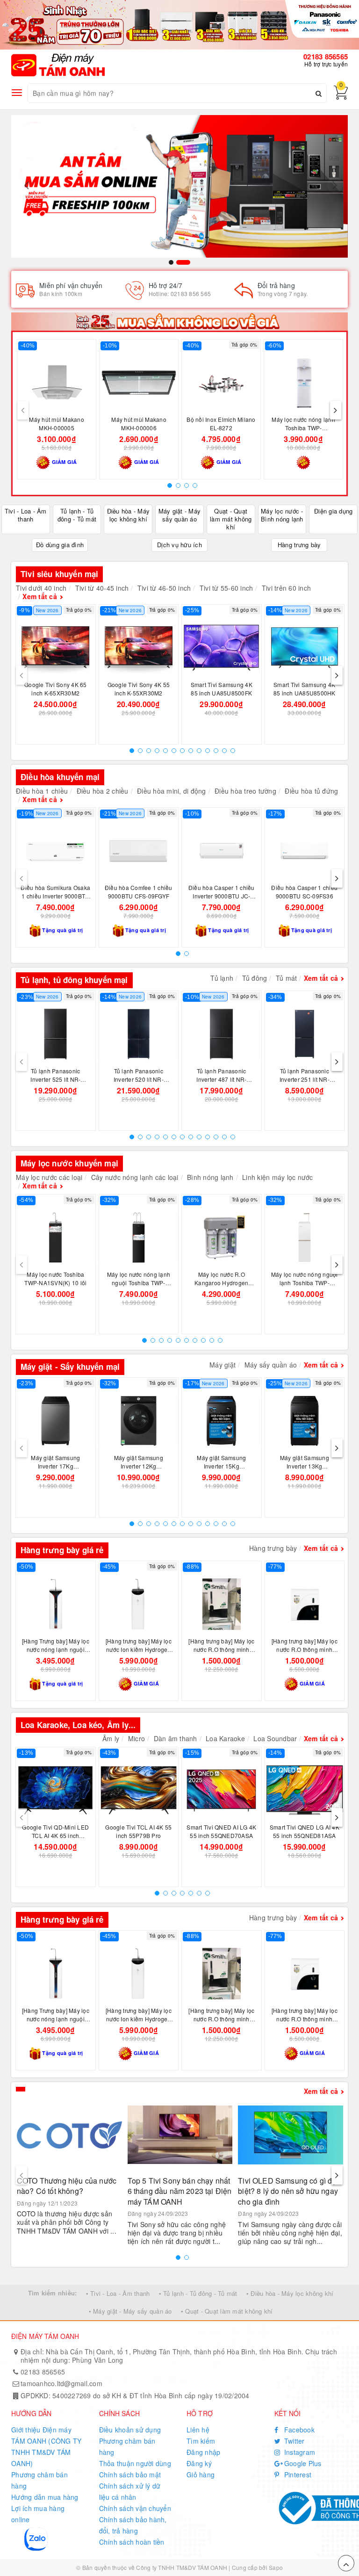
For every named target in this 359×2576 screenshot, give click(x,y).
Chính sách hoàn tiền (132, 2542)
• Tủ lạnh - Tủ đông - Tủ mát (198, 2293)
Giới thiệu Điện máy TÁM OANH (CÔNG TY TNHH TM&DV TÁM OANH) (46, 2446)
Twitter (294, 2441)
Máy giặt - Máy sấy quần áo (180, 515)
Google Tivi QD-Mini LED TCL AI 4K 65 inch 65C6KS (55, 1835)
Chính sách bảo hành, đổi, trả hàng (133, 2525)
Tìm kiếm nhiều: (53, 2293)
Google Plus (302, 2463)
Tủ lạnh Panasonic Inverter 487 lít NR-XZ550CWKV (221, 1079)
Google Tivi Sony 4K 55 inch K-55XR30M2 (139, 689)
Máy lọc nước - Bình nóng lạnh (282, 515)
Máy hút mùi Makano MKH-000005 (57, 423)
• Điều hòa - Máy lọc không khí (290, 2293)
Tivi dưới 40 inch (41, 588)
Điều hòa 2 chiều (103, 791)
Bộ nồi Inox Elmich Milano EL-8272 (221, 423)
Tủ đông (255, 978)
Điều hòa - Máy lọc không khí (129, 515)
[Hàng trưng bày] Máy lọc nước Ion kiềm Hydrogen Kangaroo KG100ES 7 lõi (139, 1649)
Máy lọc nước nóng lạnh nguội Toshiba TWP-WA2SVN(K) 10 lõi (139, 1283)
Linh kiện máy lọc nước (278, 1177)
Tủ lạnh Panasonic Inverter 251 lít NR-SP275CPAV (305, 1079)
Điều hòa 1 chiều (42, 791)
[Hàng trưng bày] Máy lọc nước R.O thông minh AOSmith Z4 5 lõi (221, 1649)
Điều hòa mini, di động (172, 791)
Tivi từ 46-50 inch (164, 588)
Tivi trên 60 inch (286, 588)
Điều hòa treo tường (245, 791)
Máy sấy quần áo (271, 1365)
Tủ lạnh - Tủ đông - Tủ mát (77, 515)
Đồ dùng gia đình (60, 545)
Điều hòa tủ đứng (311, 791)
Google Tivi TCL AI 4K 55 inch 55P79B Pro (138, 1831)
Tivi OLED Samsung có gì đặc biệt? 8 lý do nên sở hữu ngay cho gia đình (289, 2191)
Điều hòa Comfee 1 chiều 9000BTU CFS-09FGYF (139, 892)
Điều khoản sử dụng (130, 2430)
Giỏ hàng (201, 2475)
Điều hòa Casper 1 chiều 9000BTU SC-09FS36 (304, 892)
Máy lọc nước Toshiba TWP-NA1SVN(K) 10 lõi (55, 1278)
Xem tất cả (40, 596)
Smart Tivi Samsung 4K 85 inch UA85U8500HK (305, 689)
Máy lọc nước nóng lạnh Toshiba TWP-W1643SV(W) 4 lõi (303, 428)
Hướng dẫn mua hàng (45, 2497)
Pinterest (297, 2475)
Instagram (299, 2452)
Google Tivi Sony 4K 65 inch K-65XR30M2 (56, 689)
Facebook (298, 2430)
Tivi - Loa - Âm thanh (26, 515)
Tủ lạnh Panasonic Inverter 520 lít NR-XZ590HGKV (139, 1079)
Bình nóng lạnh (210, 1177)
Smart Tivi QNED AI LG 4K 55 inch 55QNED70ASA (221, 1831)
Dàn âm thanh (176, 1738)
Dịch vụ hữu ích (179, 545)
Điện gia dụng (333, 511)
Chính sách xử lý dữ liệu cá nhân (130, 2491)
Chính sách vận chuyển (135, 2508)
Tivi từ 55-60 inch (226, 588)
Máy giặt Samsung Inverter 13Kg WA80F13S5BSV (305, 1466)
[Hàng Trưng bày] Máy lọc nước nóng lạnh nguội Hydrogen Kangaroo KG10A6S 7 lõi (56, 1653)
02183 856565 (326, 57)
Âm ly (111, 1738)
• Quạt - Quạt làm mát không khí (227, 2311)
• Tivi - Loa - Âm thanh (118, 2293)
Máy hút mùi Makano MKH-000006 (139, 423)
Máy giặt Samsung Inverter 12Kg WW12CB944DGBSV (139, 1466)
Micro (136, 1738)
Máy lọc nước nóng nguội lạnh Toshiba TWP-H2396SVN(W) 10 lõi (305, 1283)
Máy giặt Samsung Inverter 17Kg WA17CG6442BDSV (56, 1466)
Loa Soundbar (275, 1738)
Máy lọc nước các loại (49, 1177)
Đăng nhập (203, 2452)
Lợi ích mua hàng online (38, 2514)
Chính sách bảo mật (130, 2475)
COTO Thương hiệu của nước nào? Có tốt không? (67, 2186)
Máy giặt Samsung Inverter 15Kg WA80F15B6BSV (221, 1466)
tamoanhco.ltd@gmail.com (61, 2383)
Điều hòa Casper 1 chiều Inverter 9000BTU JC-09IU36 (222, 896)
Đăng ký (199, 2463)
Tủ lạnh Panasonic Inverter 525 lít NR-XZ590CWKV (55, 1079)
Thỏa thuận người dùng (135, 2463)
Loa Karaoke (225, 1738)
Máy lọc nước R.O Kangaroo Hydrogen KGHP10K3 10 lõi (221, 1283)
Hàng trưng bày (299, 545)
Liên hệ (198, 2430)
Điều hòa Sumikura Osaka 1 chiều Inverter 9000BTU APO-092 (55, 896)
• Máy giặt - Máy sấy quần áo (130, 2311)
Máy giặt (223, 1365)
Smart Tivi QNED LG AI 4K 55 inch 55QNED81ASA (305, 1831)
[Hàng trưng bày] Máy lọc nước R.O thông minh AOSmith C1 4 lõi (305, 1649)
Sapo (276, 2567)
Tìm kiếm (201, 2441)
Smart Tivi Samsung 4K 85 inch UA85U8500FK (222, 689)
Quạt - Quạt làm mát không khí (231, 519)
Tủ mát (287, 978)
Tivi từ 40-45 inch (102, 588)
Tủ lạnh (222, 978)
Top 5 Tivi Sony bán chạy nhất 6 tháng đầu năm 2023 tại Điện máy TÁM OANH (180, 2191)
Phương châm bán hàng (39, 2480)
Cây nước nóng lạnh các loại (135, 1177)
